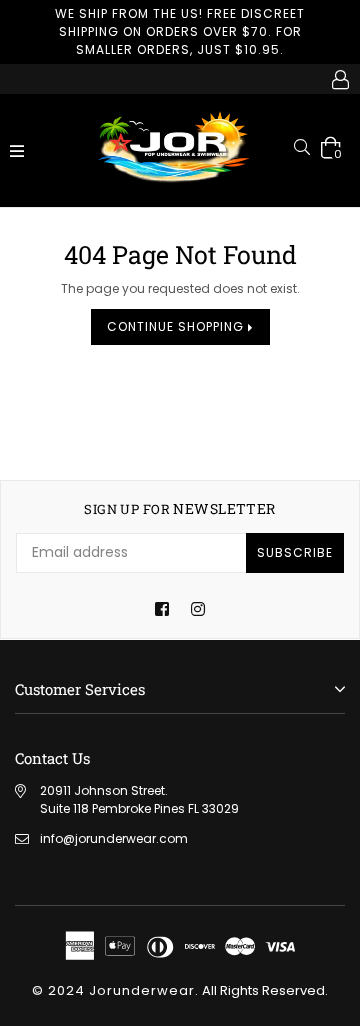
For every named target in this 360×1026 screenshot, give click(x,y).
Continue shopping (177, 326)
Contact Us (52, 758)
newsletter (179, 509)
